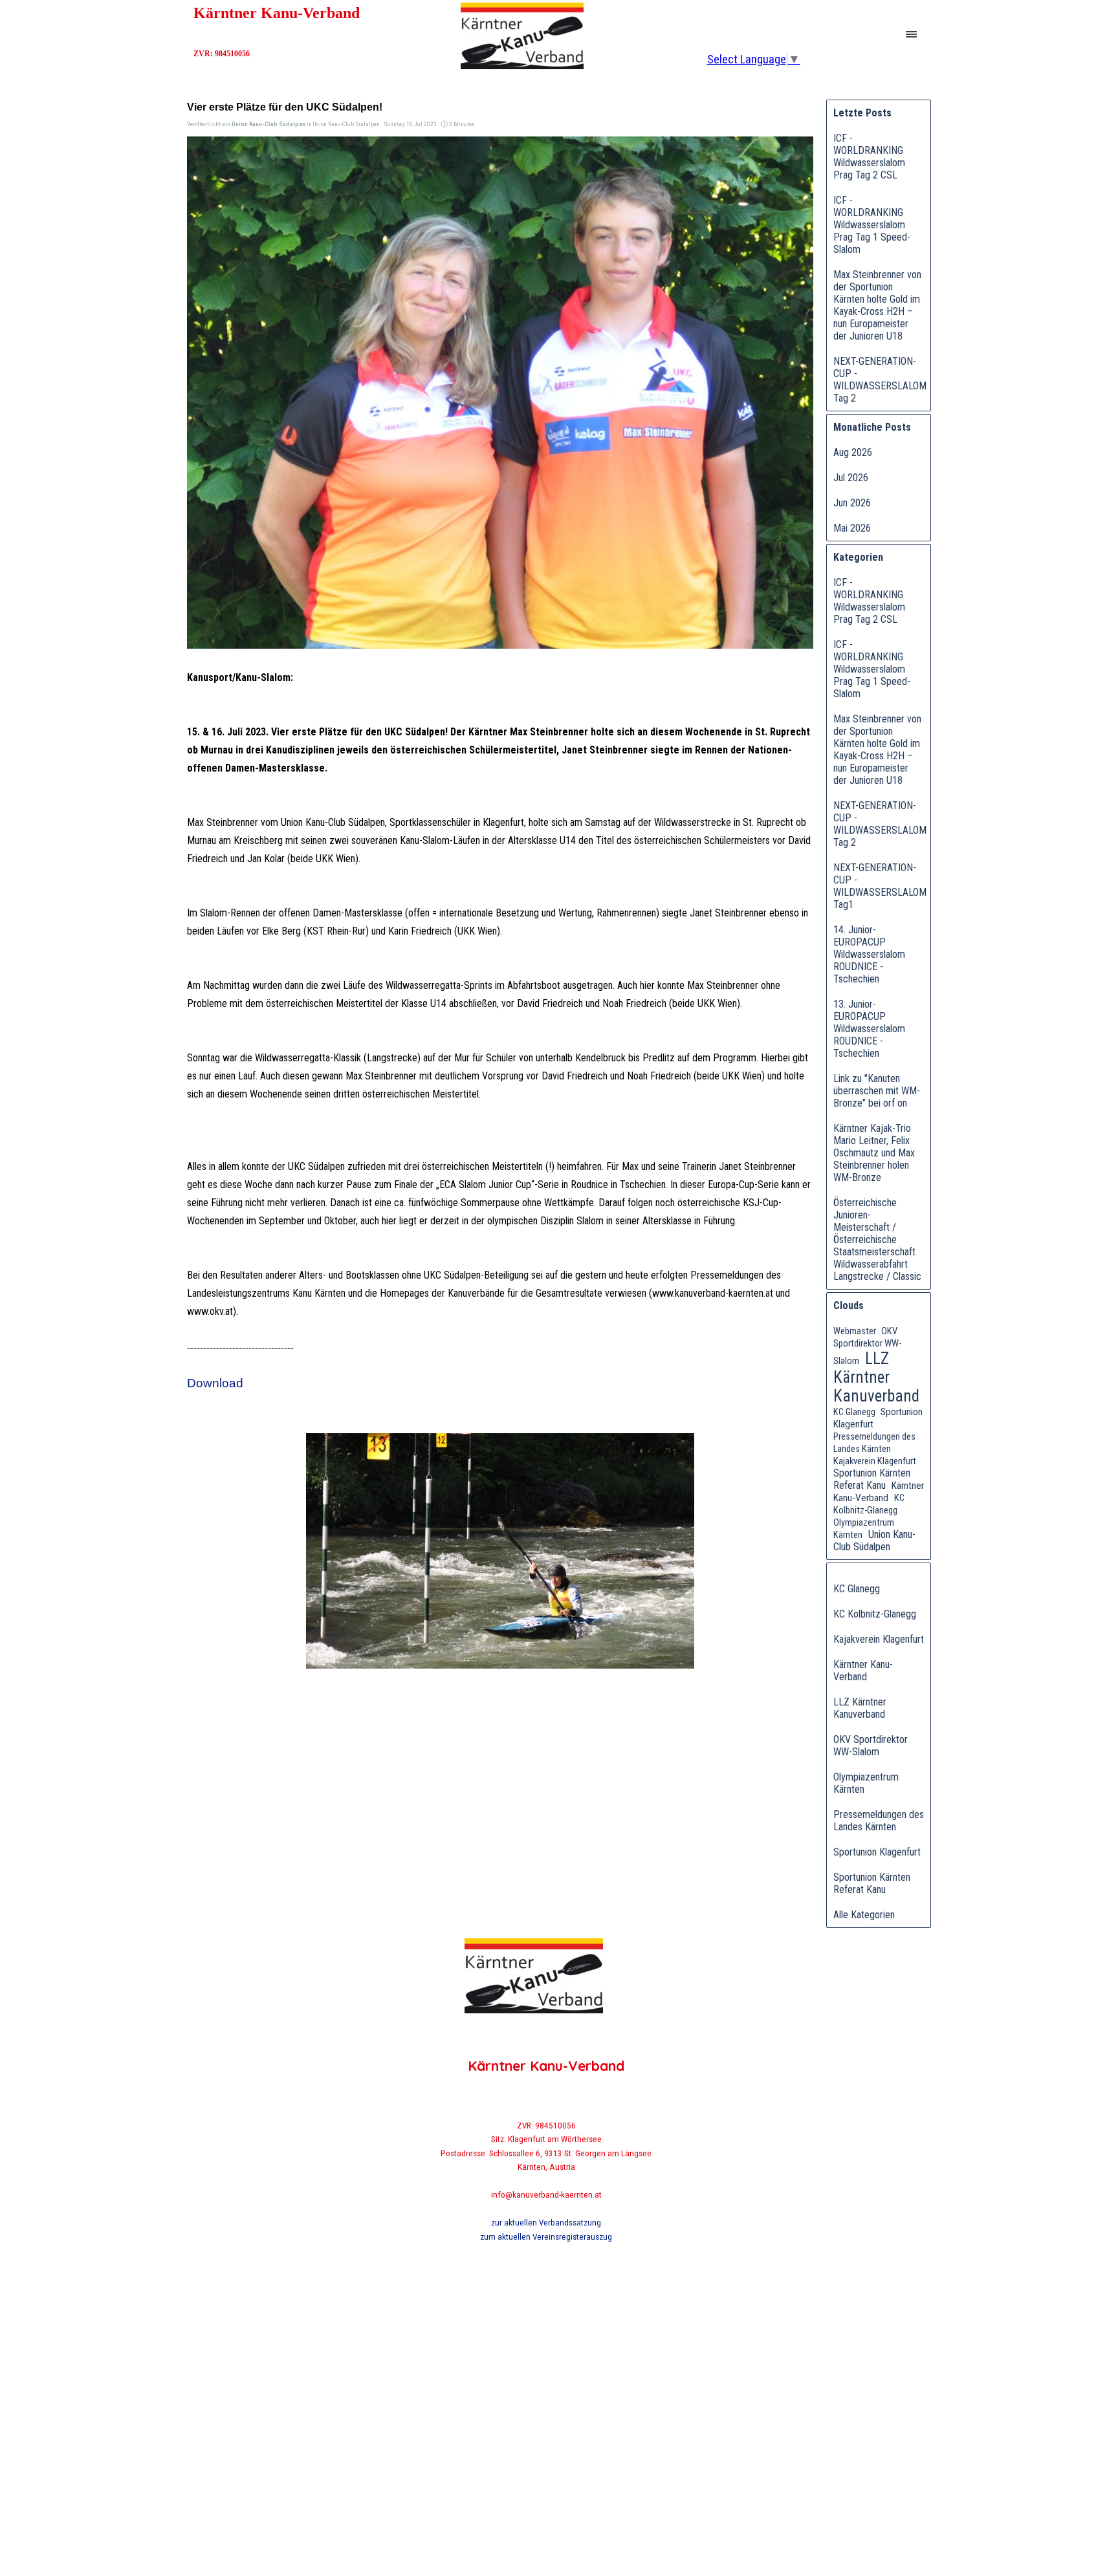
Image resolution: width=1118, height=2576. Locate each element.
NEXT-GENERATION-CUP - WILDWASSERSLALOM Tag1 (880, 886)
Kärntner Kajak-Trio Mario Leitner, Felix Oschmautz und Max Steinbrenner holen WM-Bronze (874, 1153)
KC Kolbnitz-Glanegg (869, 1504)
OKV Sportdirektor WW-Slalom (867, 1346)
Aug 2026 (853, 452)
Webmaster (855, 1331)
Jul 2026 (851, 478)
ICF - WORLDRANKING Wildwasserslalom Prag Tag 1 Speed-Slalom (872, 225)
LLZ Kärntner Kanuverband (876, 1377)
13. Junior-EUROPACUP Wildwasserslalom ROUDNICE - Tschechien (869, 1029)
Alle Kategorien (864, 1915)
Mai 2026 (852, 528)
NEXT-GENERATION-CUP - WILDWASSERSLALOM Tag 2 (880, 380)
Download (215, 1383)
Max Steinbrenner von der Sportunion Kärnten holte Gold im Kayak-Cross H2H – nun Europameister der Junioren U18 (877, 305)
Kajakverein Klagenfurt (875, 1461)
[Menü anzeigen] (911, 35)
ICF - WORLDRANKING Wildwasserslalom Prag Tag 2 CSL (869, 157)
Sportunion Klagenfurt (877, 1852)
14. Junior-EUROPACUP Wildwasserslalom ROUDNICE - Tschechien (869, 954)
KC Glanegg (854, 1412)
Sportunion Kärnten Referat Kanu (872, 1479)
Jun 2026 (852, 503)
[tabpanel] (546, 2181)
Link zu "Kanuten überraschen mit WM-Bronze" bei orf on (877, 1091)
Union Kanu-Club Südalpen (874, 1541)
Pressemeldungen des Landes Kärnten (879, 1821)
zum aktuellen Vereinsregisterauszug (546, 2237)
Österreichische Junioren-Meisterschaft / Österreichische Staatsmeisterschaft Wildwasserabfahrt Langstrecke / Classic (877, 1239)
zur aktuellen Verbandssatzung (546, 2223)
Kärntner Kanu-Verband (879, 1492)
